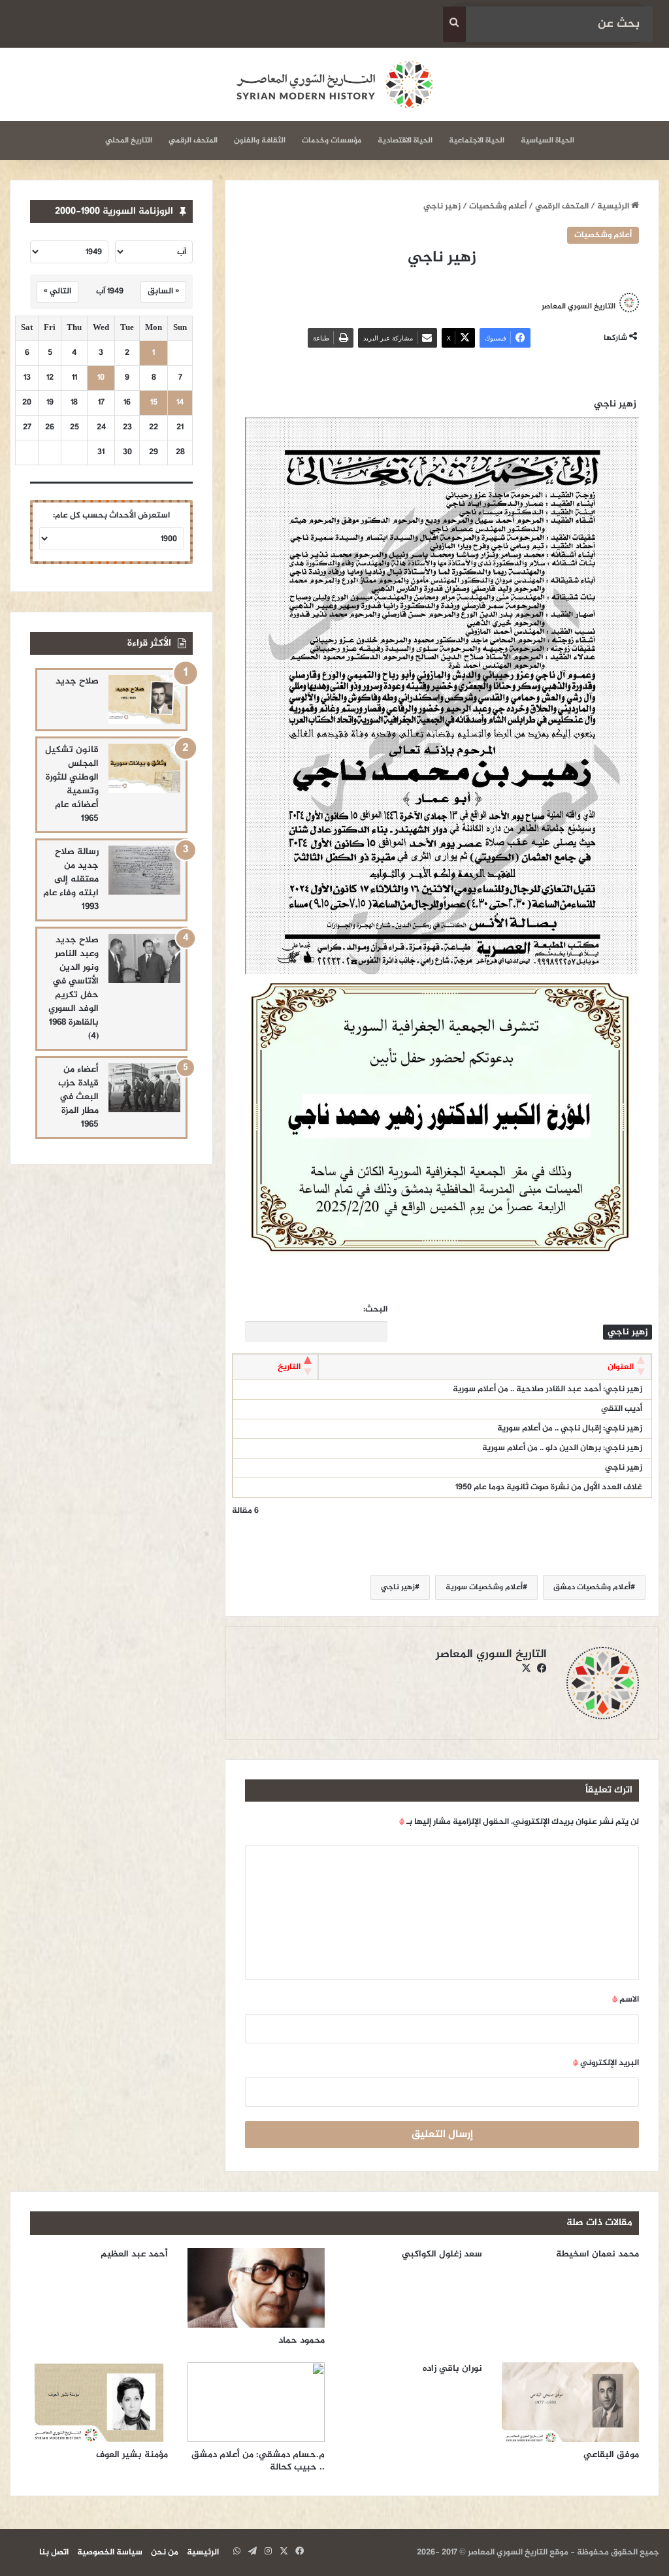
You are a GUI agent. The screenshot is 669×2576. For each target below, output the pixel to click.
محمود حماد (302, 2340)
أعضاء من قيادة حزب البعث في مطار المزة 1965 (78, 1097)
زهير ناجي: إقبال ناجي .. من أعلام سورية (570, 1428)
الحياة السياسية (547, 140)
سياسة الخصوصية (110, 2552)
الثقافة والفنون (260, 140)
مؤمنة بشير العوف (132, 2455)
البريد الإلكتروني (606, 2063)
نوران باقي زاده (452, 2369)
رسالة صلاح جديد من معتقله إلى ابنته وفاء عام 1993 (71, 879)
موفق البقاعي (611, 2455)
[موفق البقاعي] (571, 2402)
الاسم (626, 2000)
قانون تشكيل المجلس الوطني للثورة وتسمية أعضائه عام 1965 (72, 784)
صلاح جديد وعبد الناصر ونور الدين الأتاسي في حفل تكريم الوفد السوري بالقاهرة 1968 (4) (73, 988)
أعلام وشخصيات (498, 206)
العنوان (621, 1367)
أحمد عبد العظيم (134, 2254)
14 (180, 403)
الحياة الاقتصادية (405, 140)
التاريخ (289, 1367)
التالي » (57, 291)
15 (154, 403)
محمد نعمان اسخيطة (597, 2254)
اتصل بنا (54, 2552)
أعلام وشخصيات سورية (484, 1587)
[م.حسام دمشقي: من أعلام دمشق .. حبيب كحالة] (256, 2402)
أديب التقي (622, 1409)
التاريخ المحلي (129, 140)
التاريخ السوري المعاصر (579, 306)
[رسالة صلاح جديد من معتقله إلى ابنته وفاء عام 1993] (144, 870)
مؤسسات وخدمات (332, 140)
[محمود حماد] (256, 2288)
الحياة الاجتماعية (477, 140)
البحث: (375, 1310)
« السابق (163, 291)
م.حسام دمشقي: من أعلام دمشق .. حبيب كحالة (258, 2461)
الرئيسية (614, 206)
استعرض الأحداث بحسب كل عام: (111, 516)
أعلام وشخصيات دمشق (592, 1587)
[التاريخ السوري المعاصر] (334, 84)
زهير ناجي (624, 1468)
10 (101, 378)
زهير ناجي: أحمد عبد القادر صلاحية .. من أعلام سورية (547, 1389)
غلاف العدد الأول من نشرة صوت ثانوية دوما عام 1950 (549, 1487)
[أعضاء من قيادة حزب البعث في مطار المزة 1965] (144, 1088)
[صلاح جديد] (144, 700)
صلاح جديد (77, 681)
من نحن (165, 2552)
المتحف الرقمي (193, 140)
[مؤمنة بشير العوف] (99, 2402)
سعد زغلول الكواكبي (442, 2254)
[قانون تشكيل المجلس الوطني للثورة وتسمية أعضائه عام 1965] (144, 768)
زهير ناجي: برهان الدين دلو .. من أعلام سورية (562, 1448)
